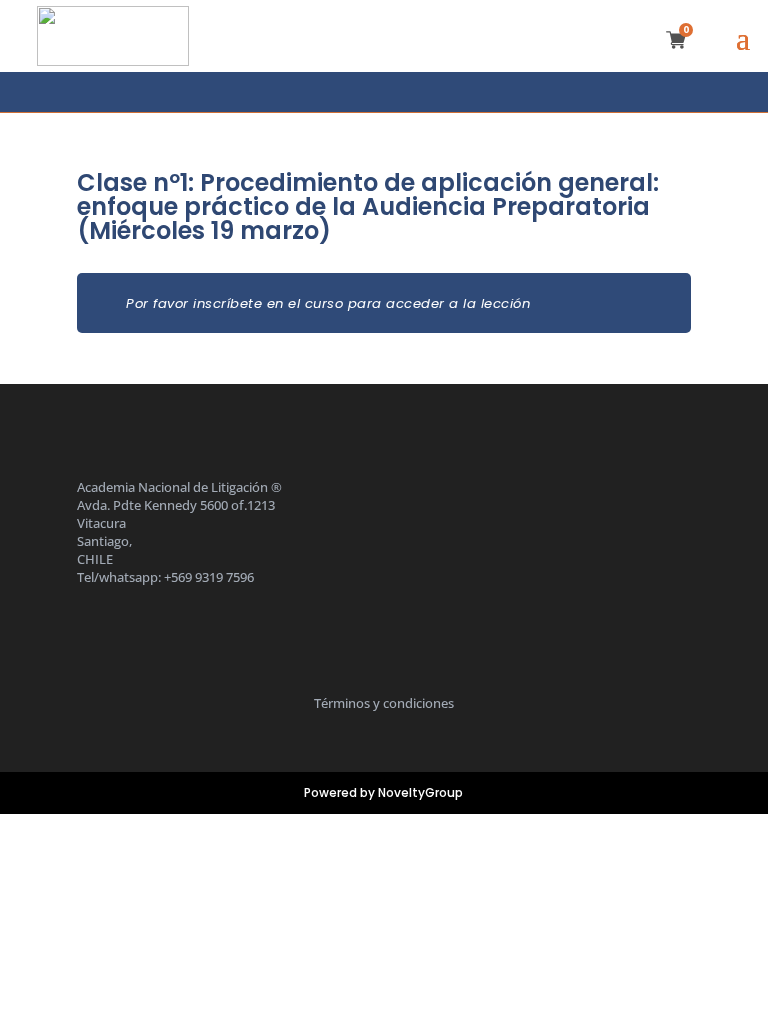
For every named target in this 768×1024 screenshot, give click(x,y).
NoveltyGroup (420, 792)
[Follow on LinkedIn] (403, 92)
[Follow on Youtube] (446, 92)
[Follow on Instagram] (363, 92)
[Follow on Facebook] (323, 92)
